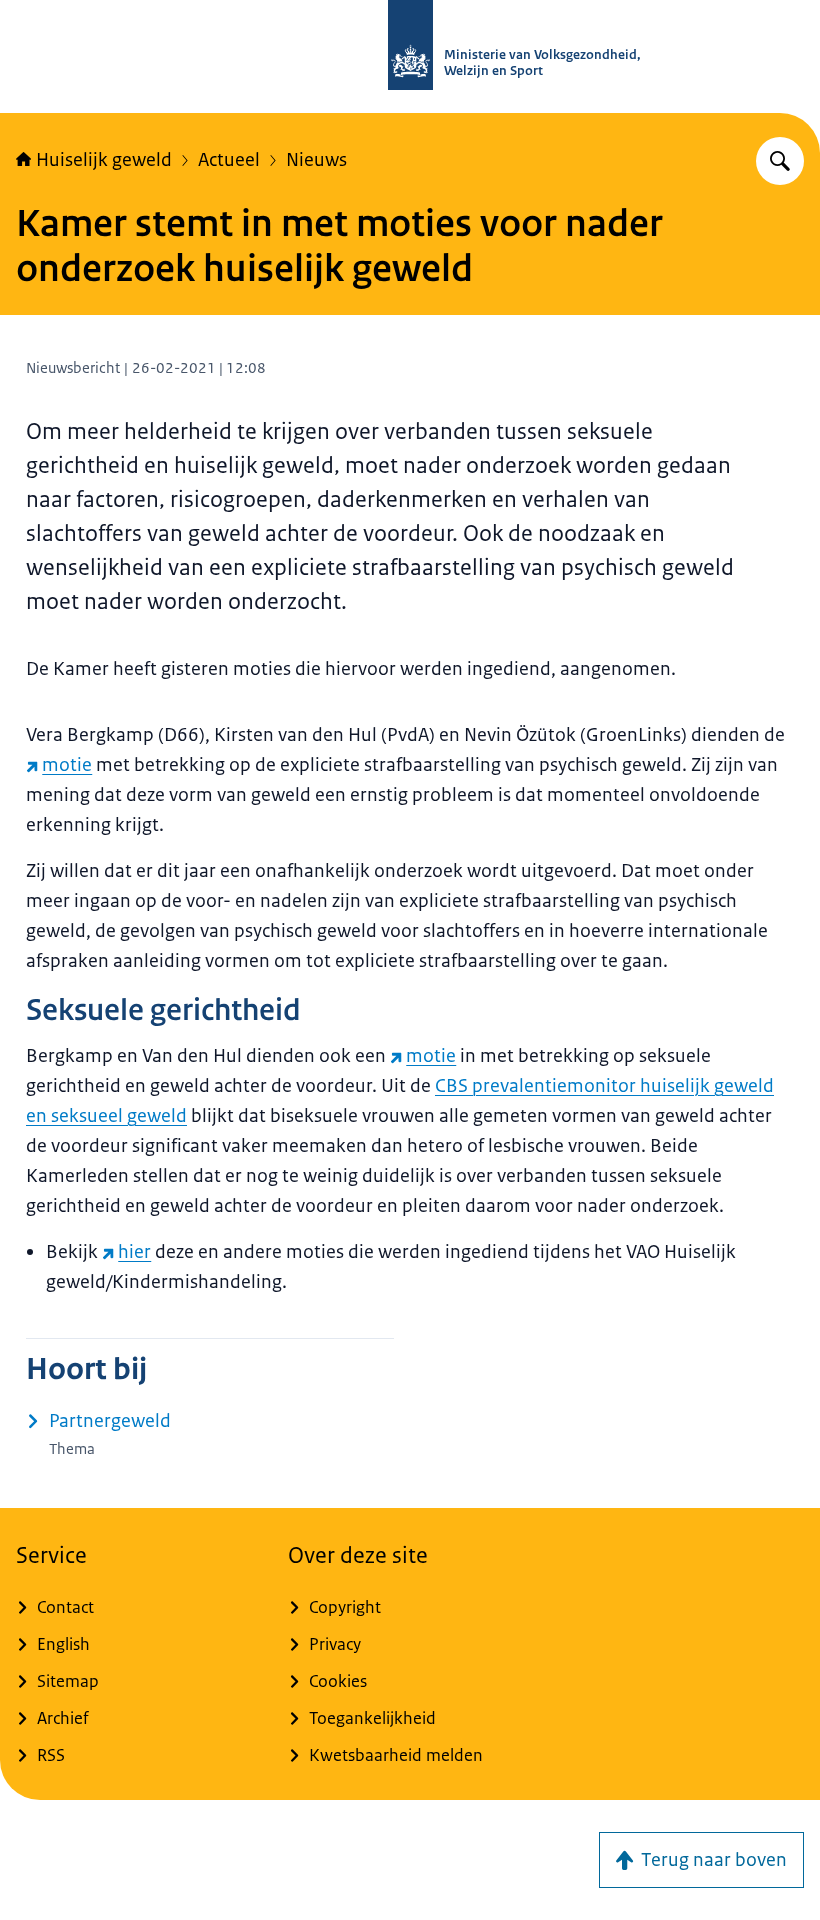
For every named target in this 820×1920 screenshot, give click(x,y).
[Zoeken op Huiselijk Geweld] (780, 161)
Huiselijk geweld (104, 160)
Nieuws (316, 160)
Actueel (229, 160)
